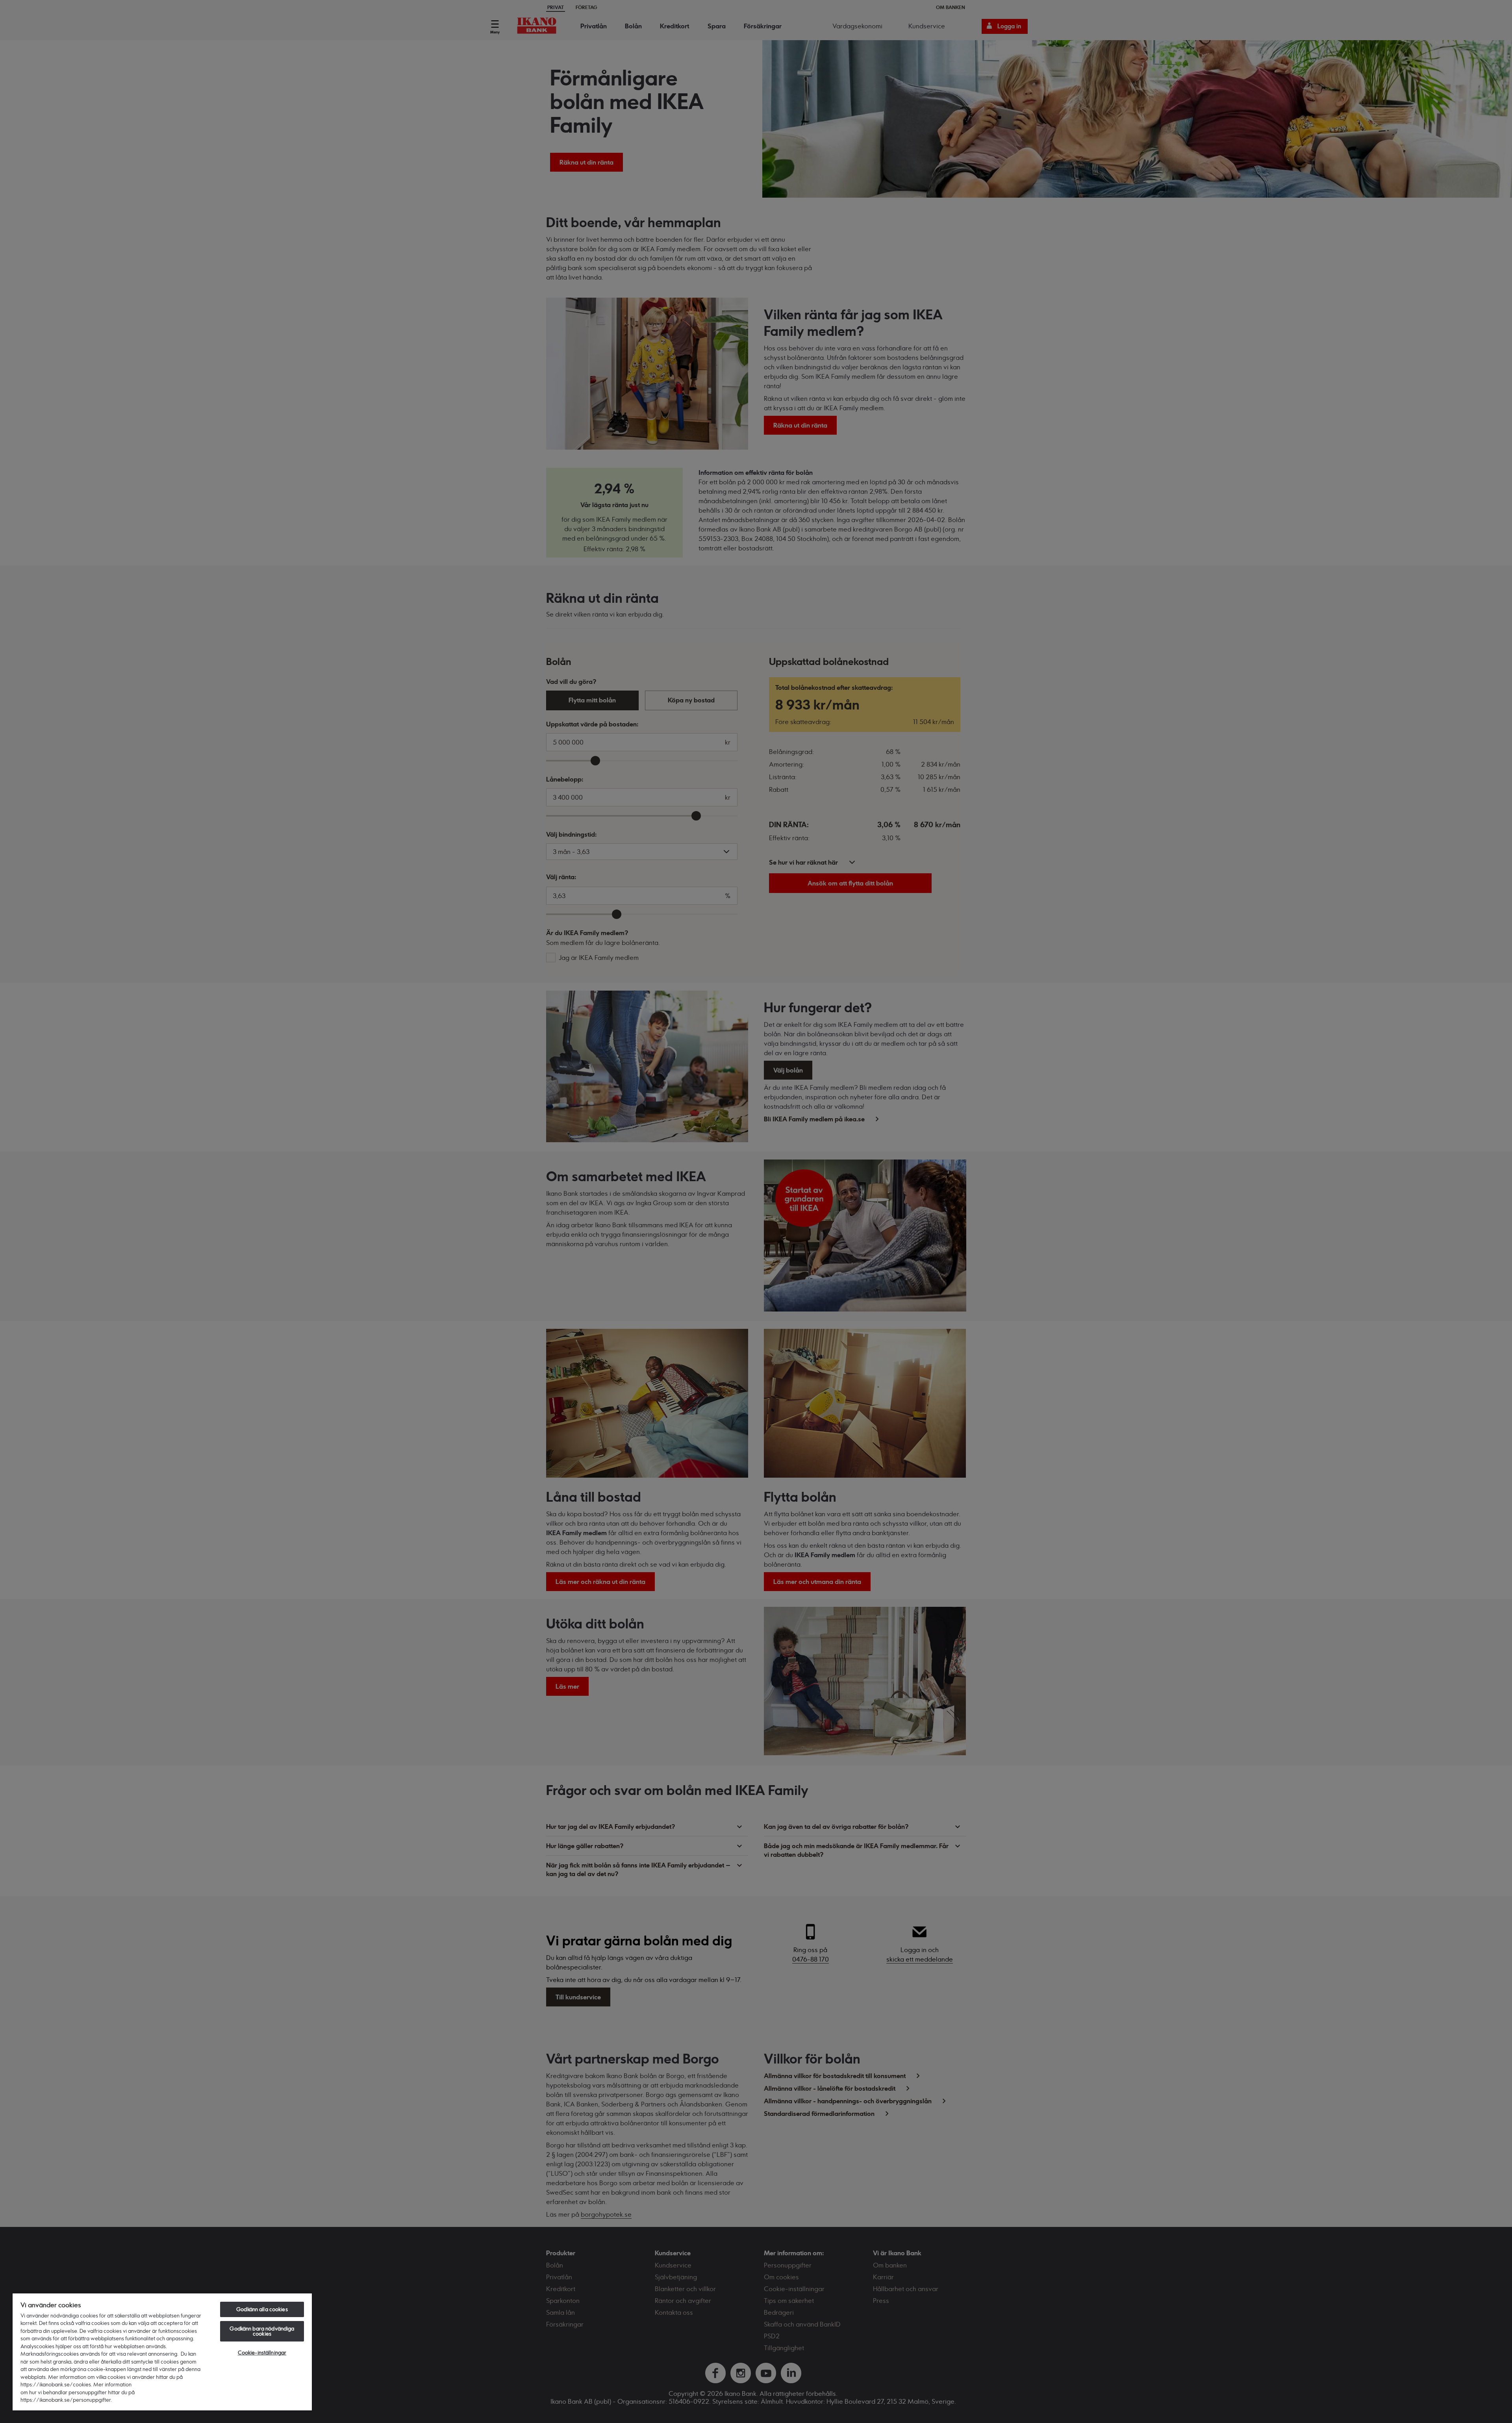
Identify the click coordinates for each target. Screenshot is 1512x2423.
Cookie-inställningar (262, 2353)
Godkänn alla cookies (262, 2309)
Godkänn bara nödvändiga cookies (262, 2331)
